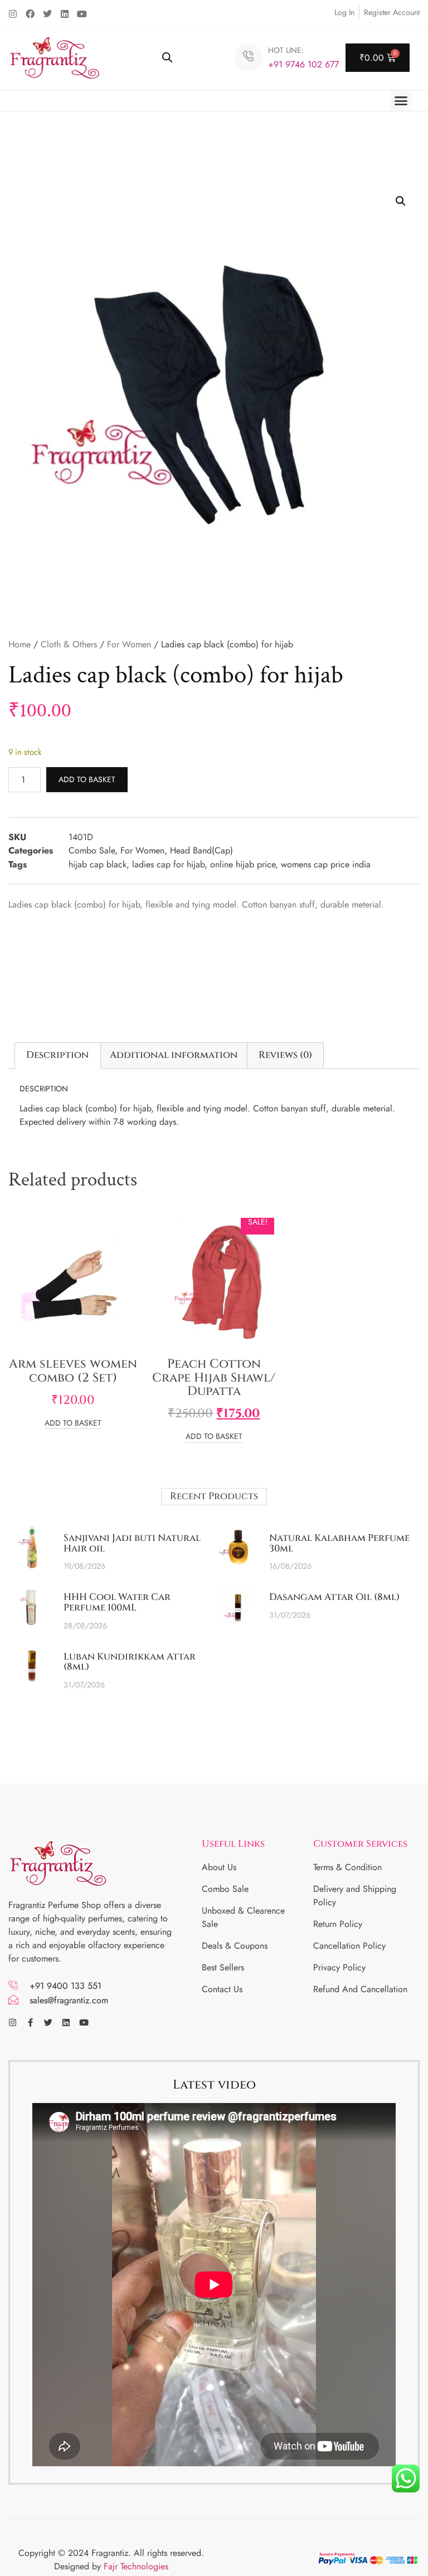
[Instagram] (13, 14)
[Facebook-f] (30, 2023)
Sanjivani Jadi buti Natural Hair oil (132, 1543)
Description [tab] (57, 1055)
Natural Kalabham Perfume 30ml (339, 1543)
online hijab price (243, 864)
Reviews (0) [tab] (285, 1055)
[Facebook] (30, 14)
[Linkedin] (65, 14)
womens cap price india (326, 864)
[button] (401, 101)
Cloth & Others (69, 644)
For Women (129, 644)
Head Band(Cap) (201, 850)
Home (20, 644)
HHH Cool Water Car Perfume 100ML (117, 1602)
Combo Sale (92, 850)
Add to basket (87, 779)
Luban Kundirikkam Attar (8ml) (130, 1662)
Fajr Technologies (136, 2566)
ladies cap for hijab (168, 864)
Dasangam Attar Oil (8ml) (334, 1597)
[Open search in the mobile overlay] (167, 57)
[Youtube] (82, 14)
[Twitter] (47, 14)
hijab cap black (98, 864)
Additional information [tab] (174, 1055)
